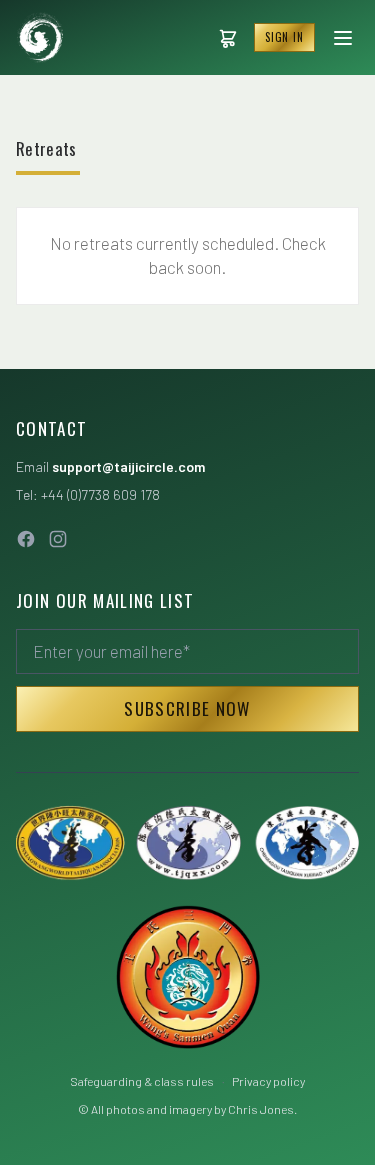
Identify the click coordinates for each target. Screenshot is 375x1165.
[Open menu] (343, 38)
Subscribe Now (187, 708)
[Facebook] (26, 539)
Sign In (284, 37)
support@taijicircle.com (128, 466)
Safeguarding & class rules (142, 1081)
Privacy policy (268, 1081)
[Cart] (228, 38)
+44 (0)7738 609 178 (100, 494)
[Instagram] (58, 539)
